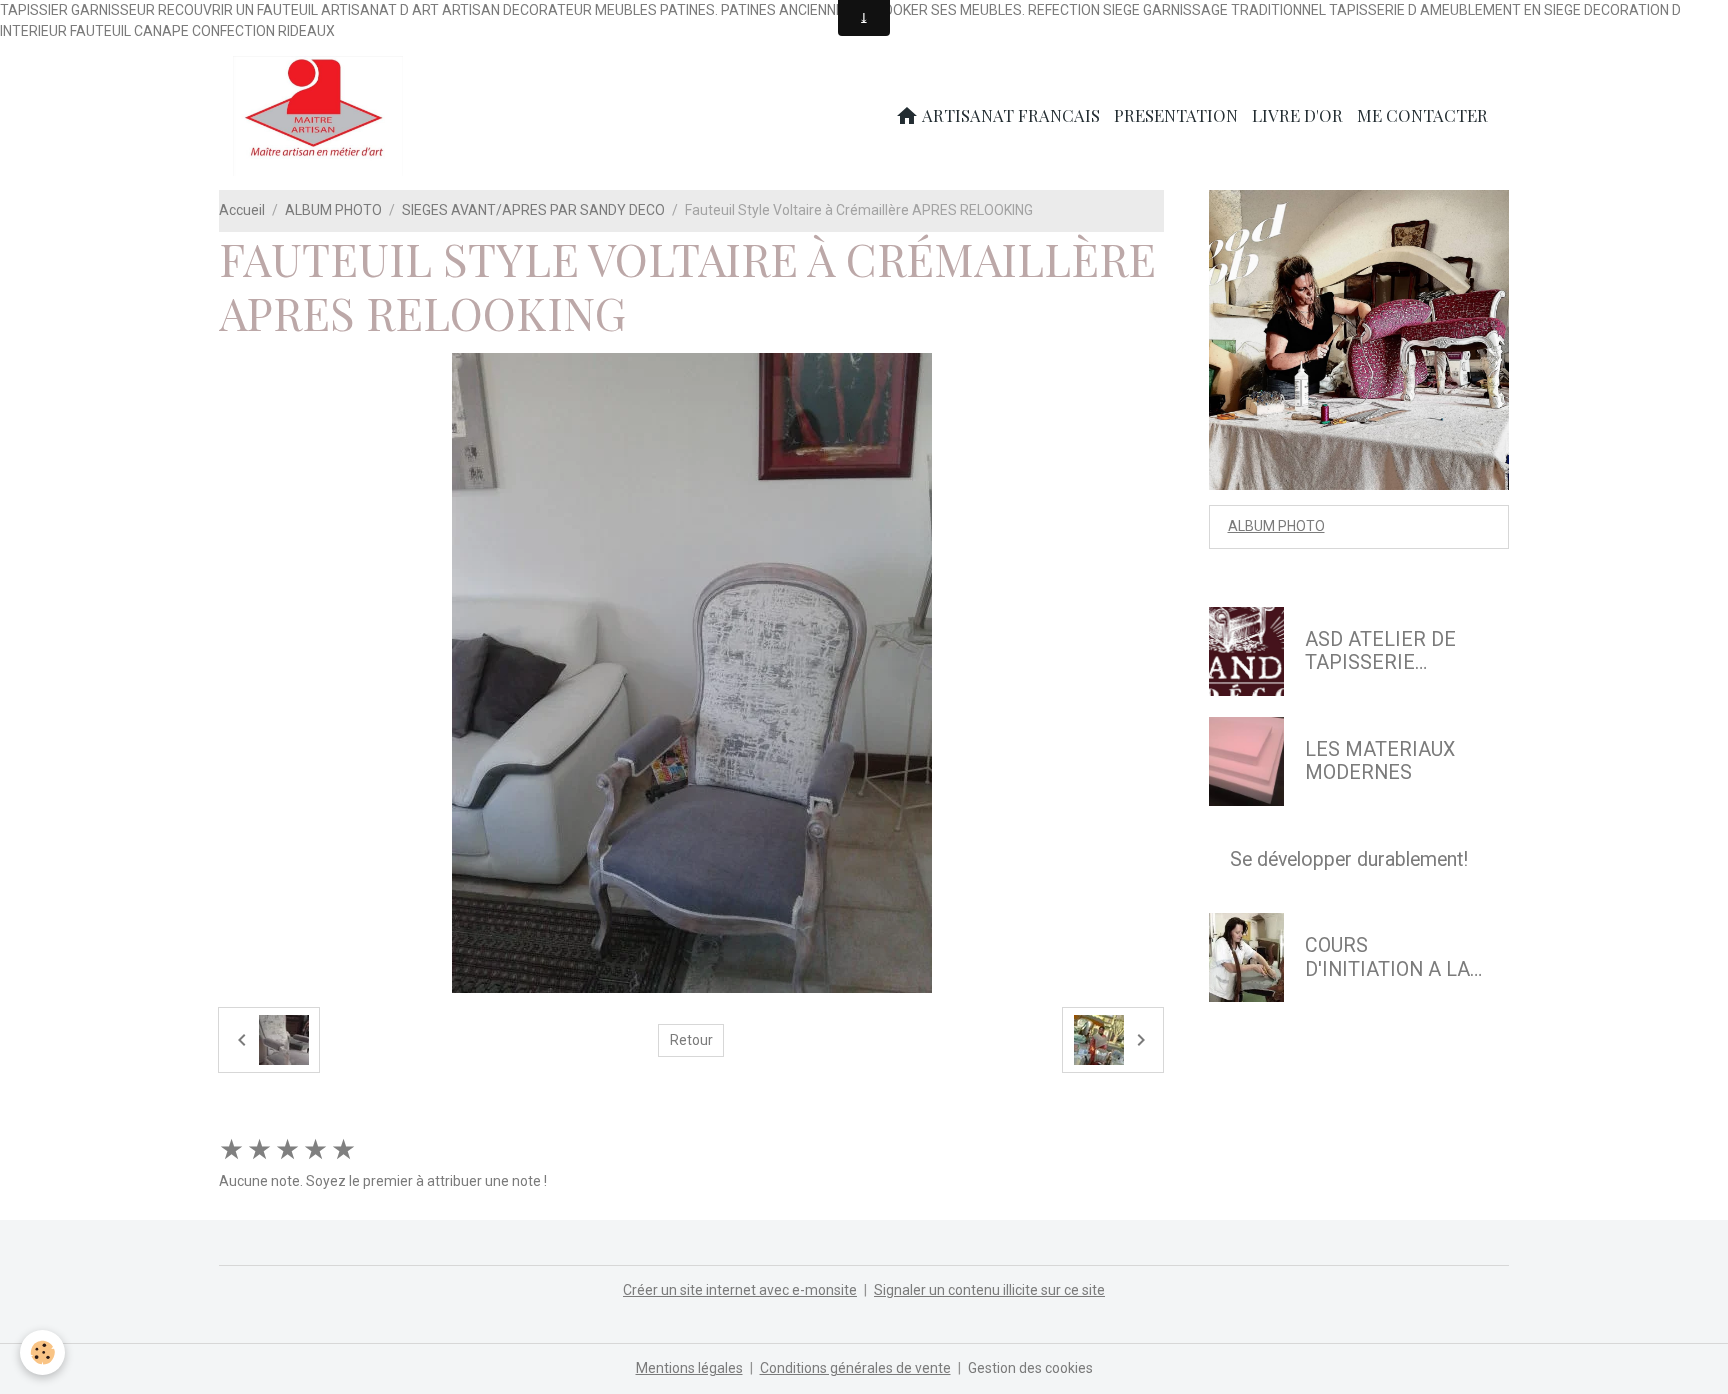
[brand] (321, 116)
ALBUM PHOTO (333, 210)
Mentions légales (689, 1368)
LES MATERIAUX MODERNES (1380, 761)
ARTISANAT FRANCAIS (1009, 115)
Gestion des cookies (1030, 1368)
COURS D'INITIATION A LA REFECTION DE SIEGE (1387, 957)
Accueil (242, 210)
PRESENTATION (1176, 115)
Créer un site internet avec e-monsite (740, 1290)
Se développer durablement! (1349, 859)
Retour (691, 1040)
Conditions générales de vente (855, 1368)
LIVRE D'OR (1297, 115)
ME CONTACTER (1422, 115)
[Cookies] (42, 1352)
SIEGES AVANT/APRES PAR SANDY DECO (533, 210)
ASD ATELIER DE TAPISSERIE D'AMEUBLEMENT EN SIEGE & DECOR (1391, 651)
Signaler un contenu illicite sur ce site (989, 1290)
